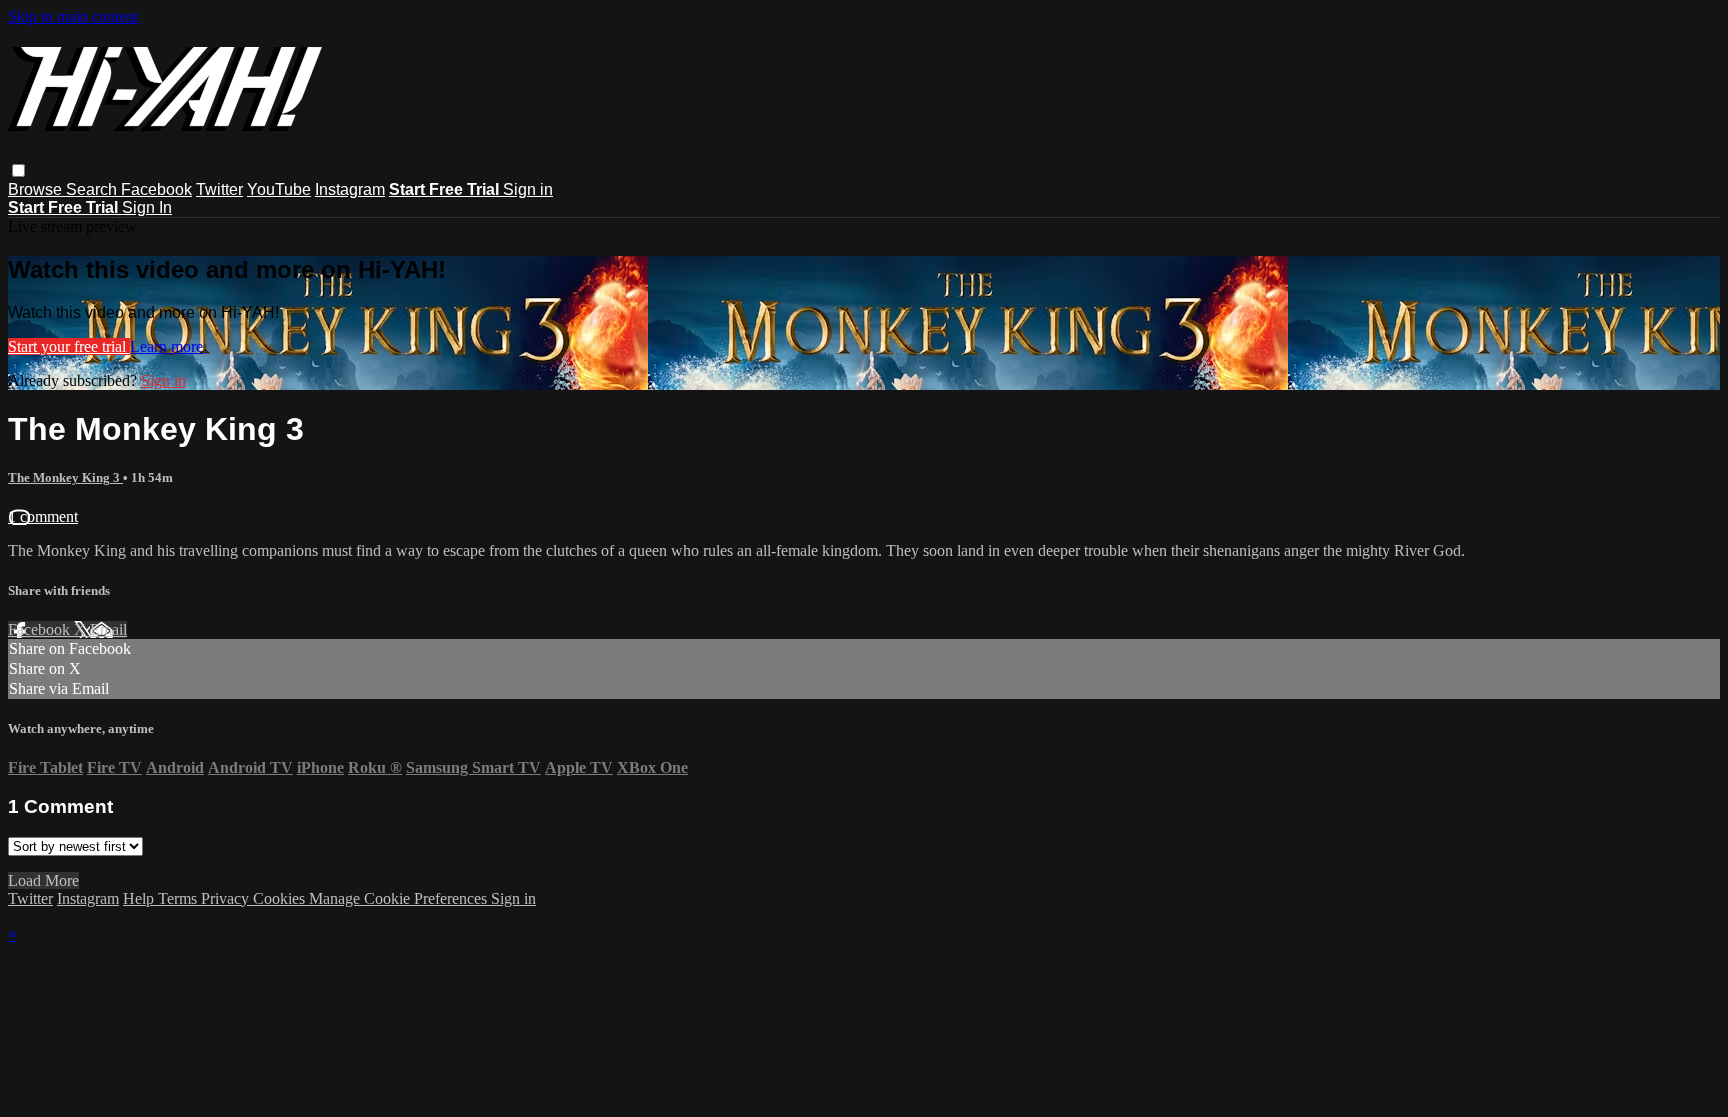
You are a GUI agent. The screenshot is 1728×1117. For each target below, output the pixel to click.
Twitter (219, 189)
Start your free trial (69, 346)
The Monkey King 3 (65, 477)
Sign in (528, 189)
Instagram (350, 189)
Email (108, 629)
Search (93, 189)
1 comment (43, 516)
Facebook (156, 189)
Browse (37, 189)
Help (140, 898)
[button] (18, 170)
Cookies (281, 898)
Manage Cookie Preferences (400, 898)
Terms (179, 898)
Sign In (147, 207)
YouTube (279, 189)
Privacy (227, 898)
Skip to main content (73, 16)
